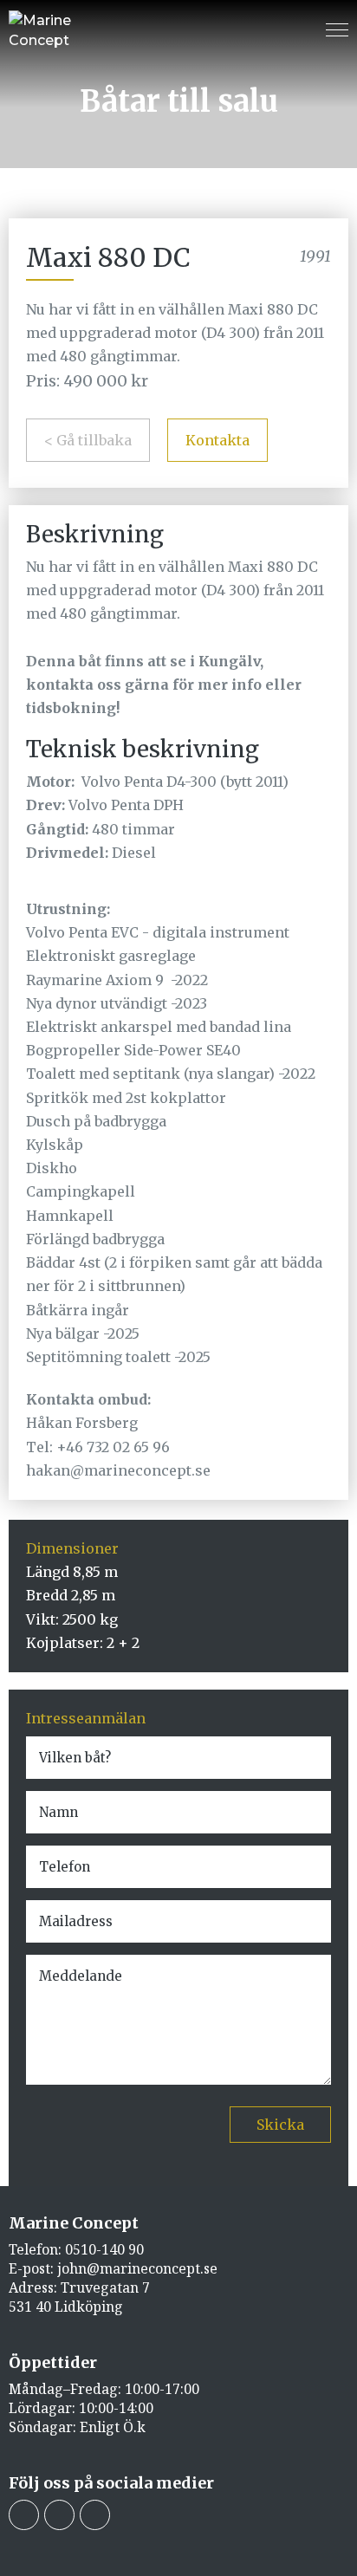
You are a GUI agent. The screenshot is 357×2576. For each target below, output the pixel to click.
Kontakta (217, 440)
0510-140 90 (104, 2249)
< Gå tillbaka (88, 440)
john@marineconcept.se (137, 2268)
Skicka (280, 2125)
